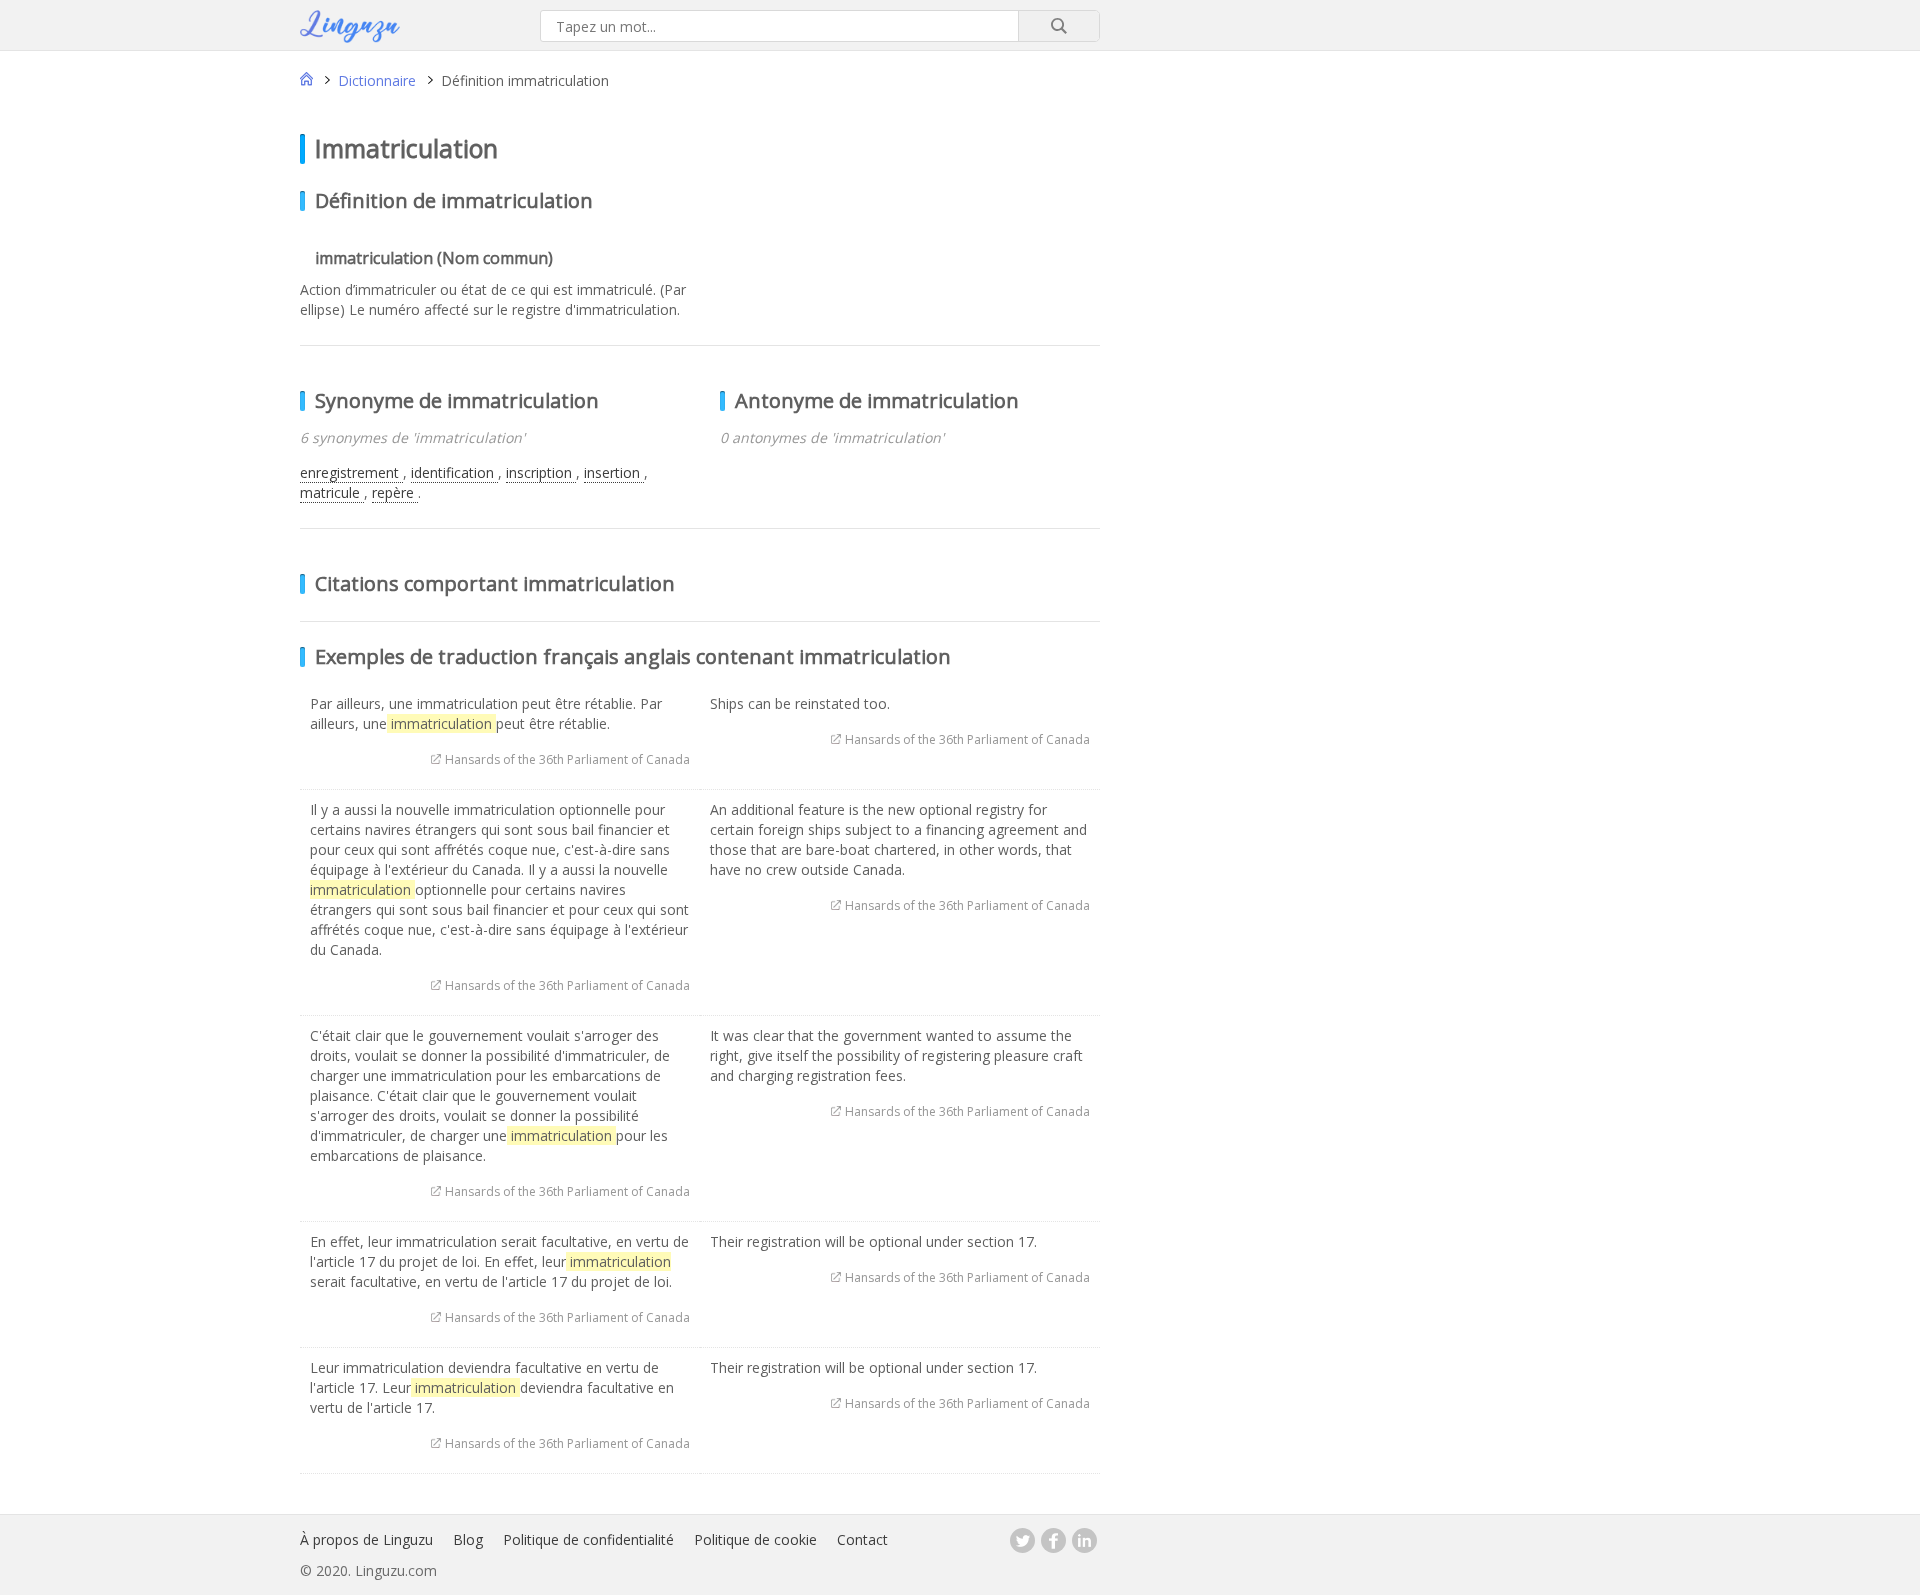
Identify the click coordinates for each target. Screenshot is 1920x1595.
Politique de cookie (755, 1539)
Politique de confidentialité (588, 1539)
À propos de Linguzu (366, 1539)
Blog (468, 1539)
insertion (614, 472)
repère (395, 492)
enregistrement (351, 472)
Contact (862, 1539)
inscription (541, 472)
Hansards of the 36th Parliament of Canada (567, 760)
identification (454, 472)
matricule (332, 492)
